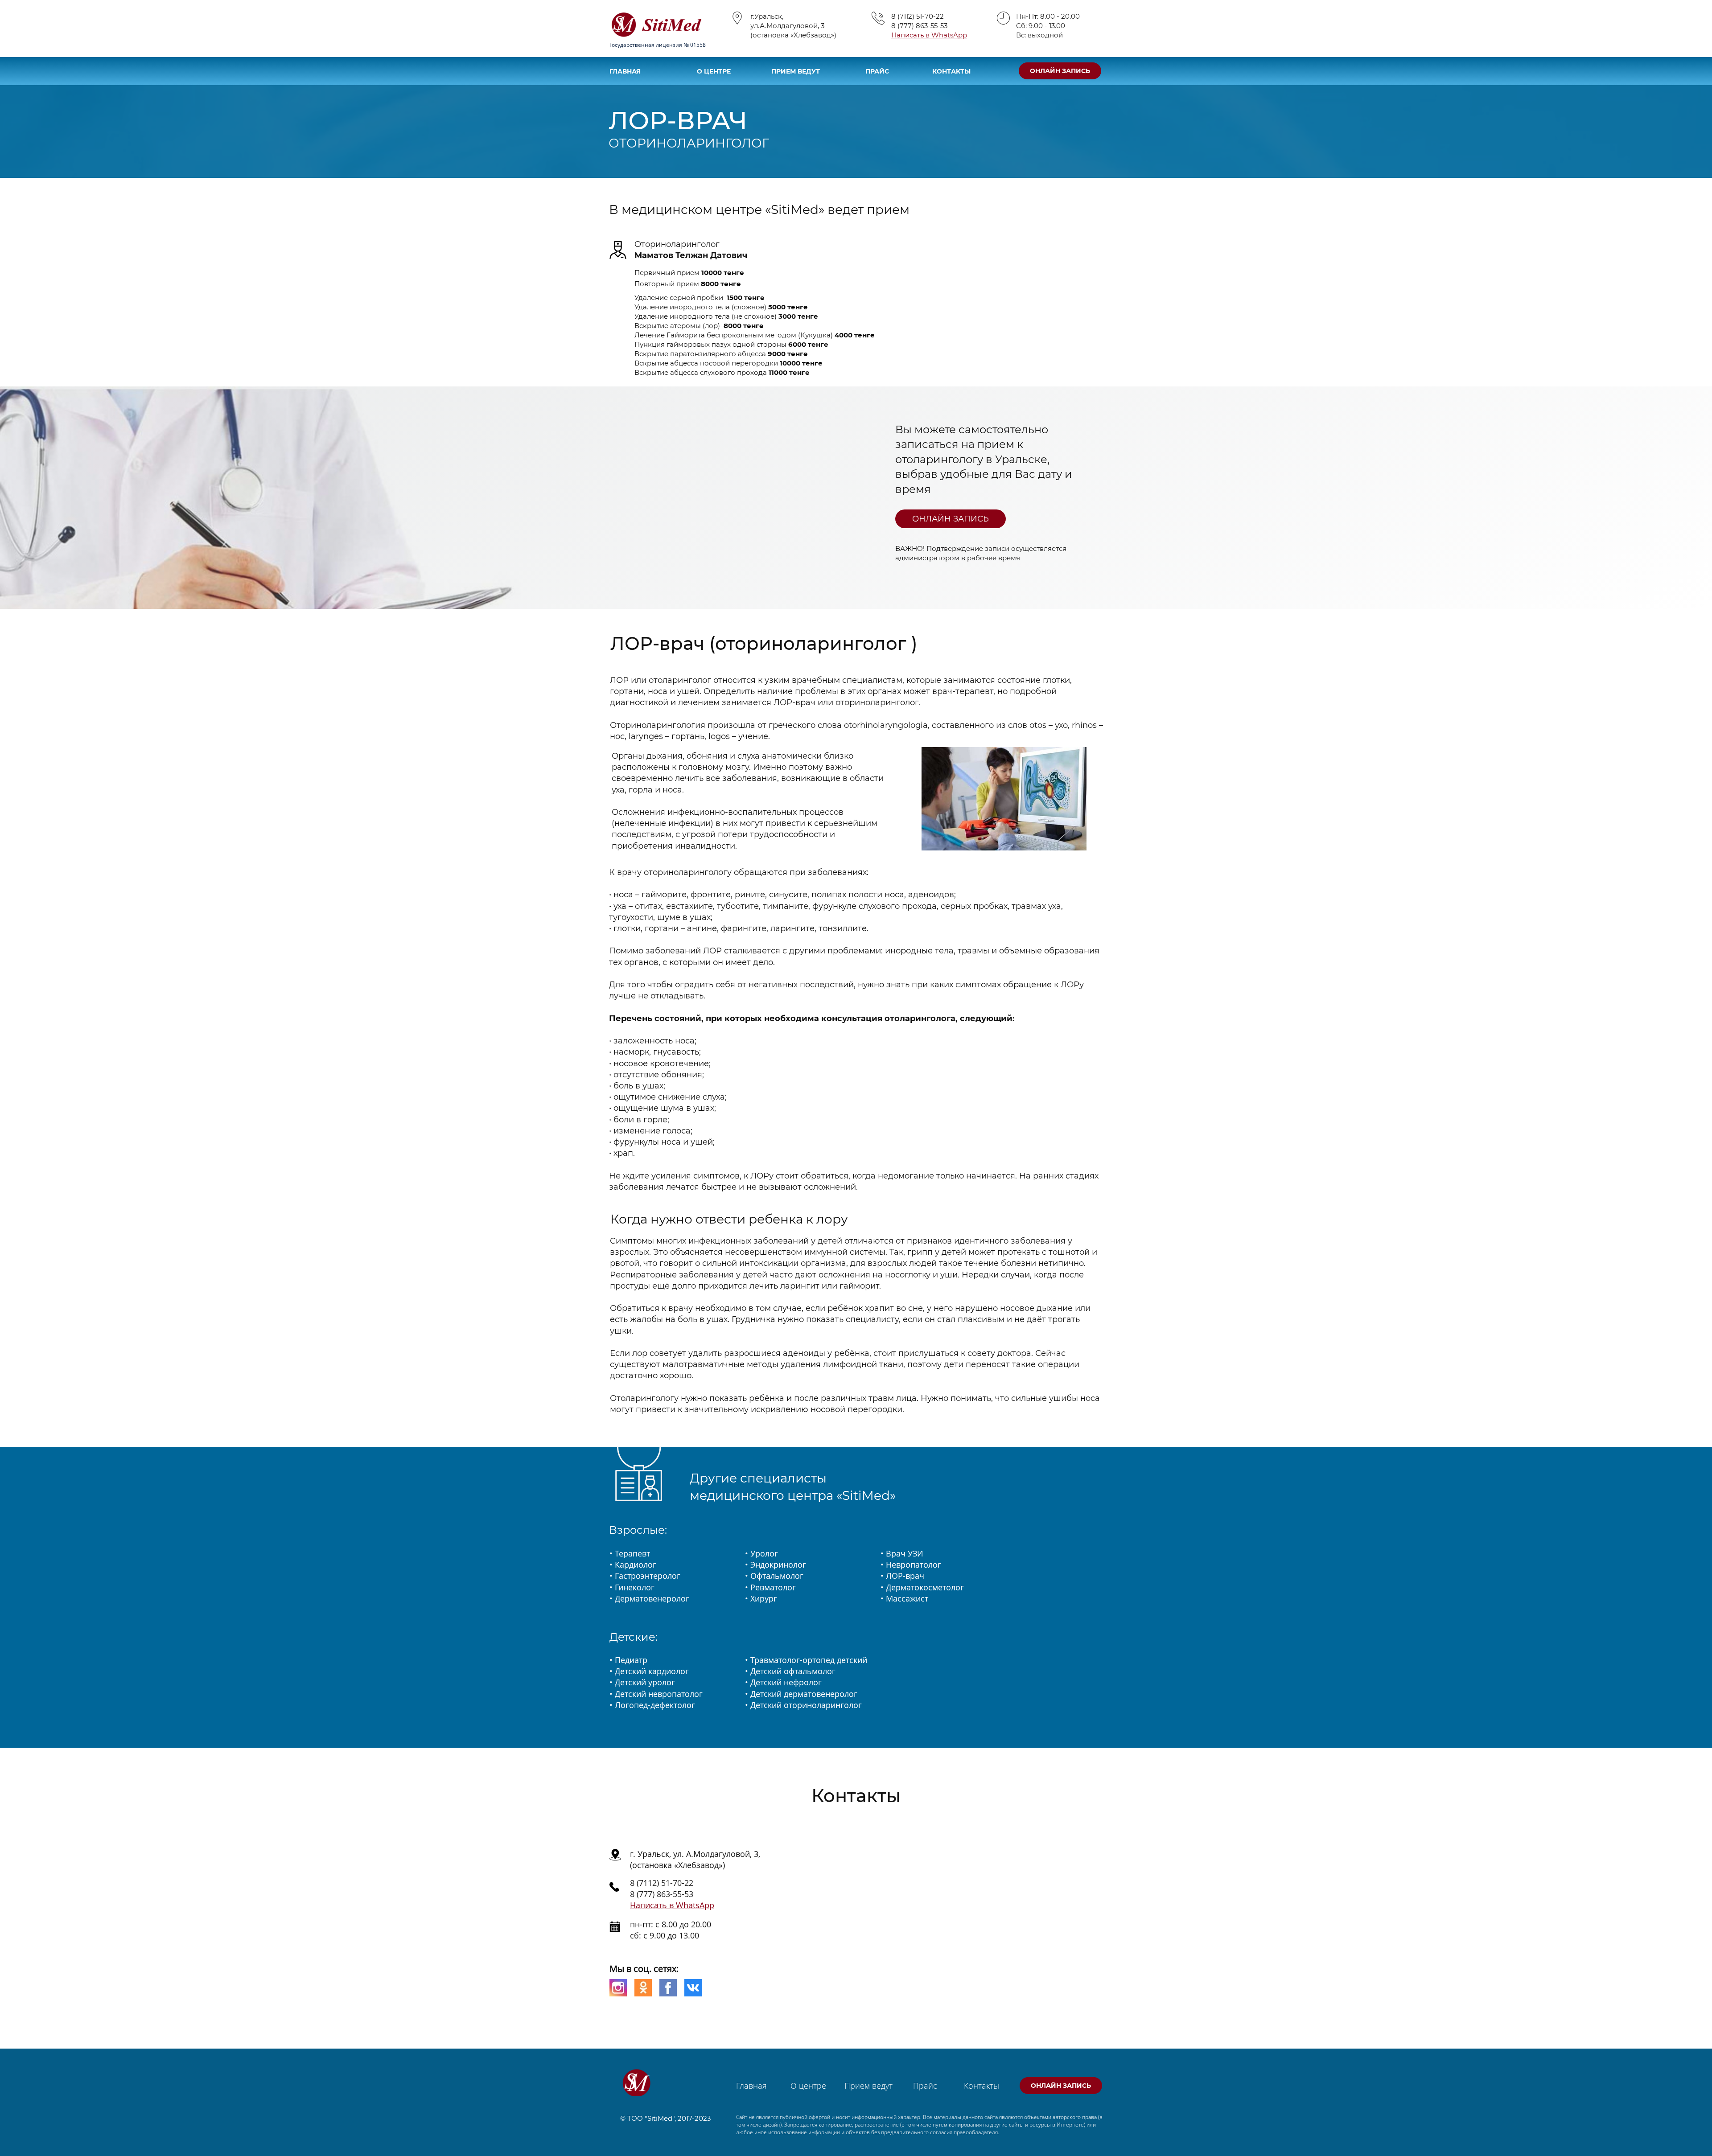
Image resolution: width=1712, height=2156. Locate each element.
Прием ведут (868, 2086)
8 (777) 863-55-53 (919, 26)
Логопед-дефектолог (655, 1705)
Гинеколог (635, 1587)
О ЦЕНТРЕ (714, 71)
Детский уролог (645, 1682)
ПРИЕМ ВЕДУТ (796, 71)
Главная (751, 2086)
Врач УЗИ (905, 1553)
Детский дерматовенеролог (804, 1694)
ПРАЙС (877, 71)
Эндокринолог (778, 1565)
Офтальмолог (777, 1576)
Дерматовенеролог (652, 1598)
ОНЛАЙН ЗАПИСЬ (1060, 71)
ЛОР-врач (905, 1576)
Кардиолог (636, 1565)
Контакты (982, 2086)
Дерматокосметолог (925, 1587)
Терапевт (632, 1553)
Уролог (764, 1553)
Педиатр (631, 1660)
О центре (808, 2086)
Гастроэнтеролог (648, 1576)
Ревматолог (773, 1587)
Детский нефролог (786, 1682)
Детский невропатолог (659, 1694)
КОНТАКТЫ (951, 71)
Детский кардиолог (652, 1671)
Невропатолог (914, 1565)
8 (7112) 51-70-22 (918, 16)
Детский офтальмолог (793, 1671)
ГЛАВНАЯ (625, 71)
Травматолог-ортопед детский (809, 1660)
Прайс (925, 2086)
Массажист (907, 1598)
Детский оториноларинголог (806, 1705)
